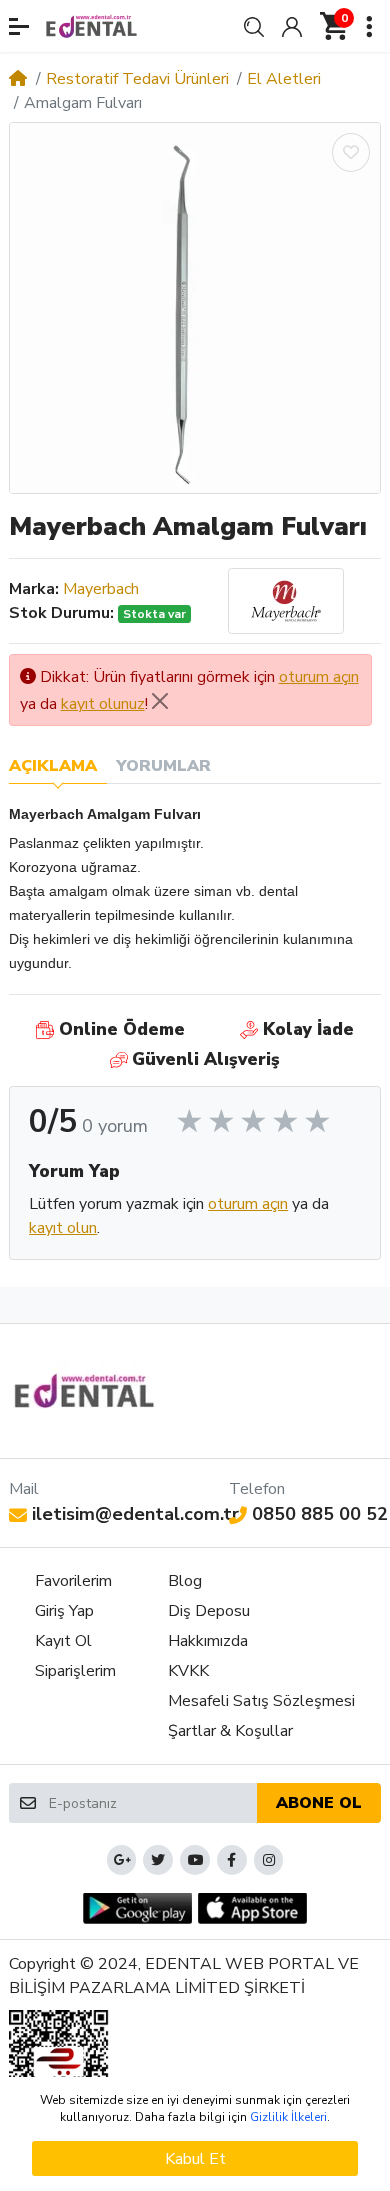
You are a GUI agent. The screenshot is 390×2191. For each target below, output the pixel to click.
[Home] (18, 79)
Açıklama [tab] (53, 766)
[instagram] (269, 1860)
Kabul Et (195, 2159)
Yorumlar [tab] (163, 766)
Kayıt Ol (63, 1641)
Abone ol (319, 1803)
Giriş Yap (64, 1611)
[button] (19, 26)
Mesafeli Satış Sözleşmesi (261, 1701)
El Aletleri (284, 79)
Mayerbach (101, 589)
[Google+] (122, 1860)
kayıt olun (63, 1228)
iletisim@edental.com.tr (135, 1514)
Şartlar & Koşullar (230, 1731)
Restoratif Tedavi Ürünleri (137, 79)
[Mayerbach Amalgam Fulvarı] (195, 308)
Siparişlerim (75, 1671)
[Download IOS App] (252, 1908)
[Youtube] (195, 1860)
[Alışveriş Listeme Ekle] (351, 152)
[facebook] (232, 1860)
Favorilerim (73, 1581)
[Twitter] (158, 1860)
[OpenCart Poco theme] (92, 26)
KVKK (188, 1671)
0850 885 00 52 (320, 1514)
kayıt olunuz (103, 704)
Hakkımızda (208, 1641)
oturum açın (319, 677)
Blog (185, 1581)
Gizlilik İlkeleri (288, 2117)
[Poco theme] (84, 1391)
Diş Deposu (209, 1611)
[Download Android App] (137, 1908)
